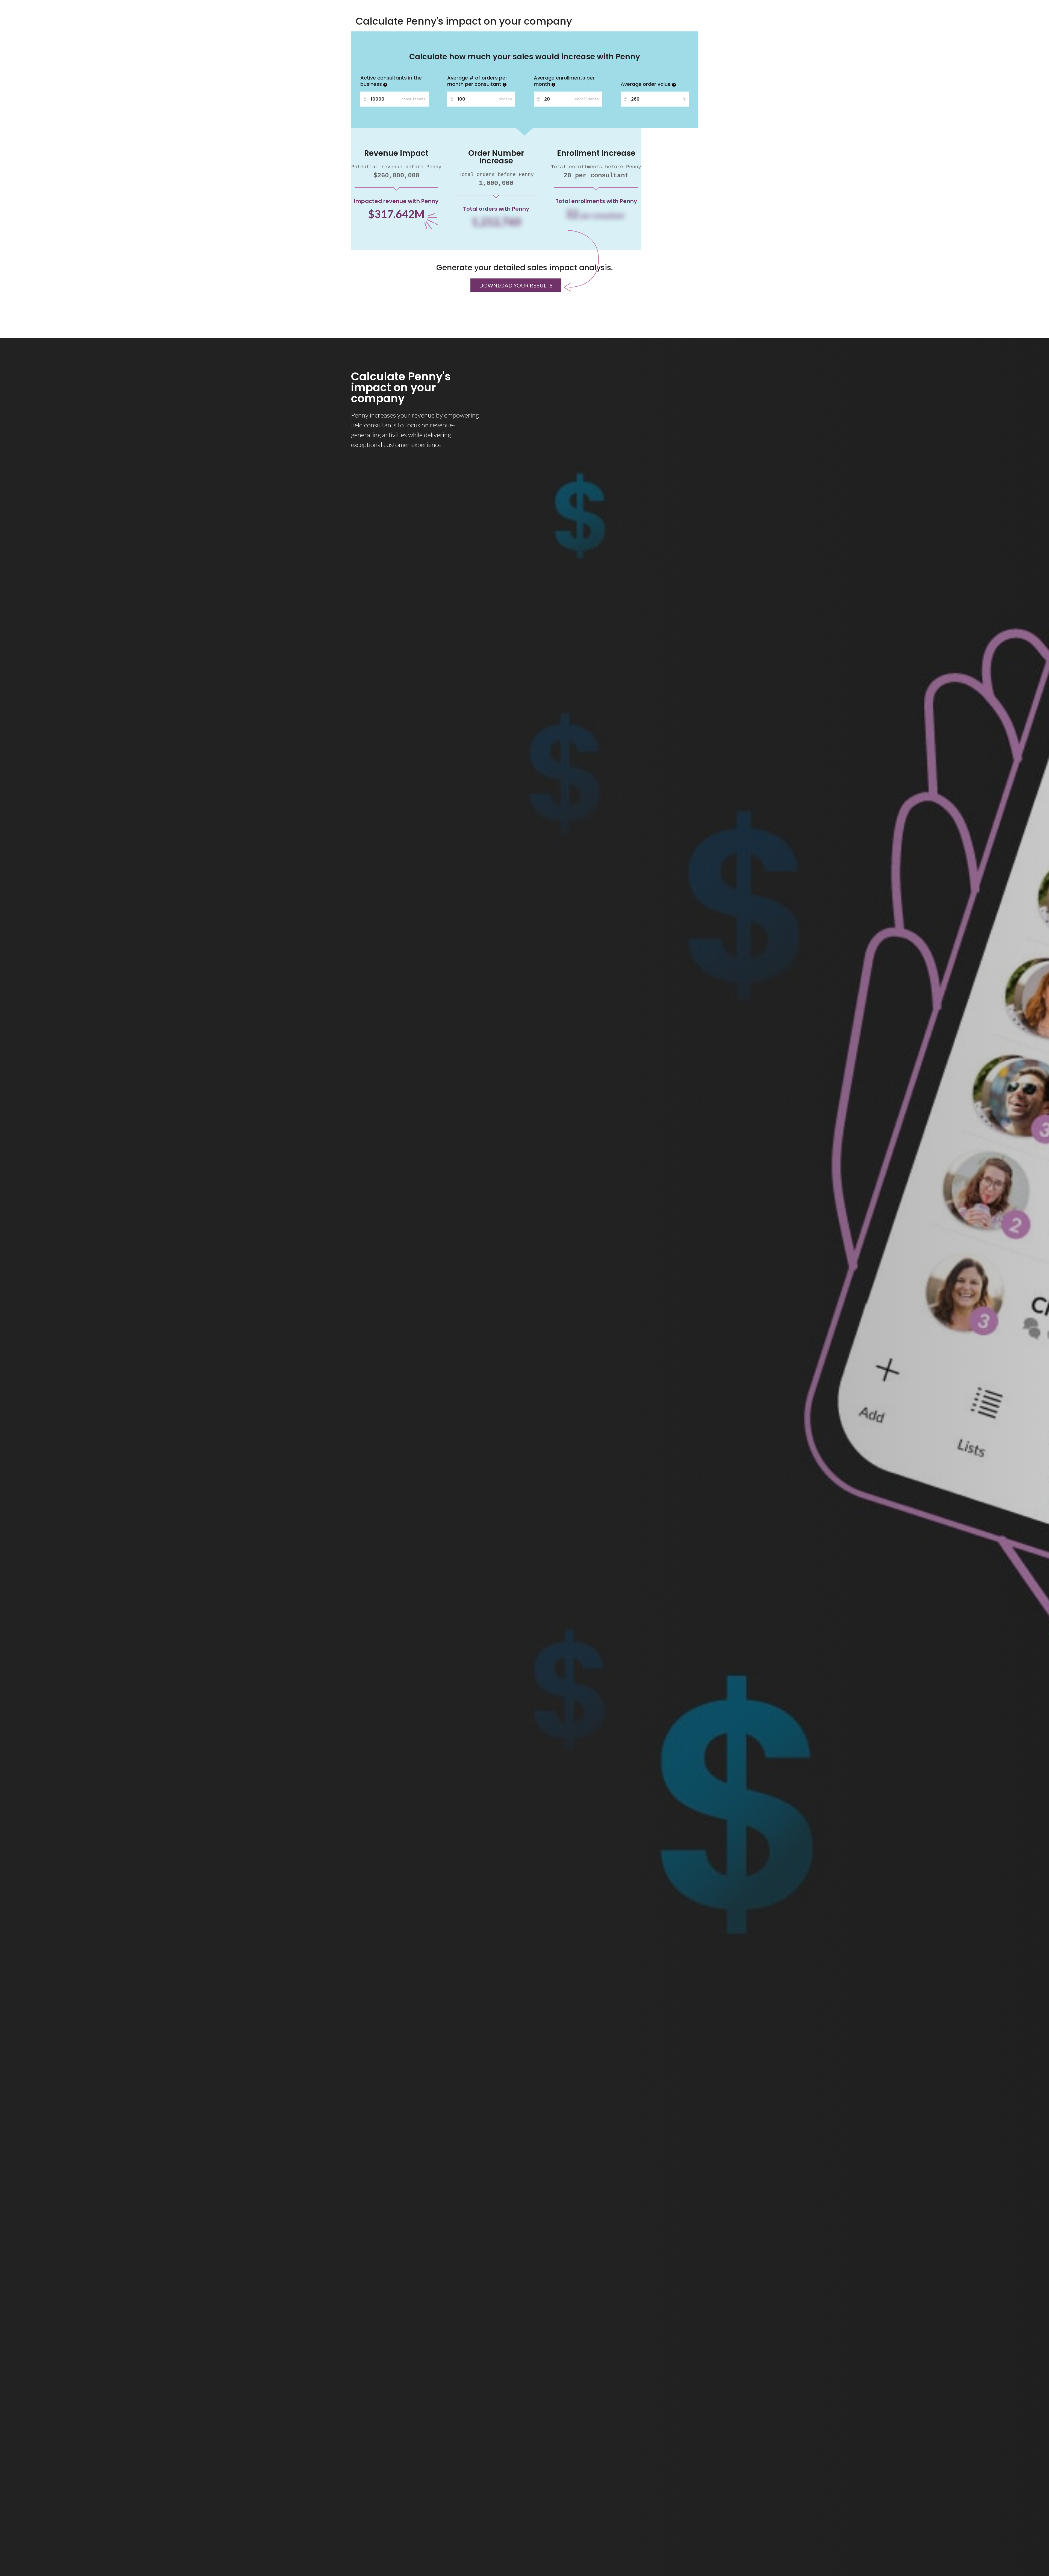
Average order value (646, 84)
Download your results (516, 285)
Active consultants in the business (391, 81)
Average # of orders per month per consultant (477, 81)
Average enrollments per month (564, 81)
